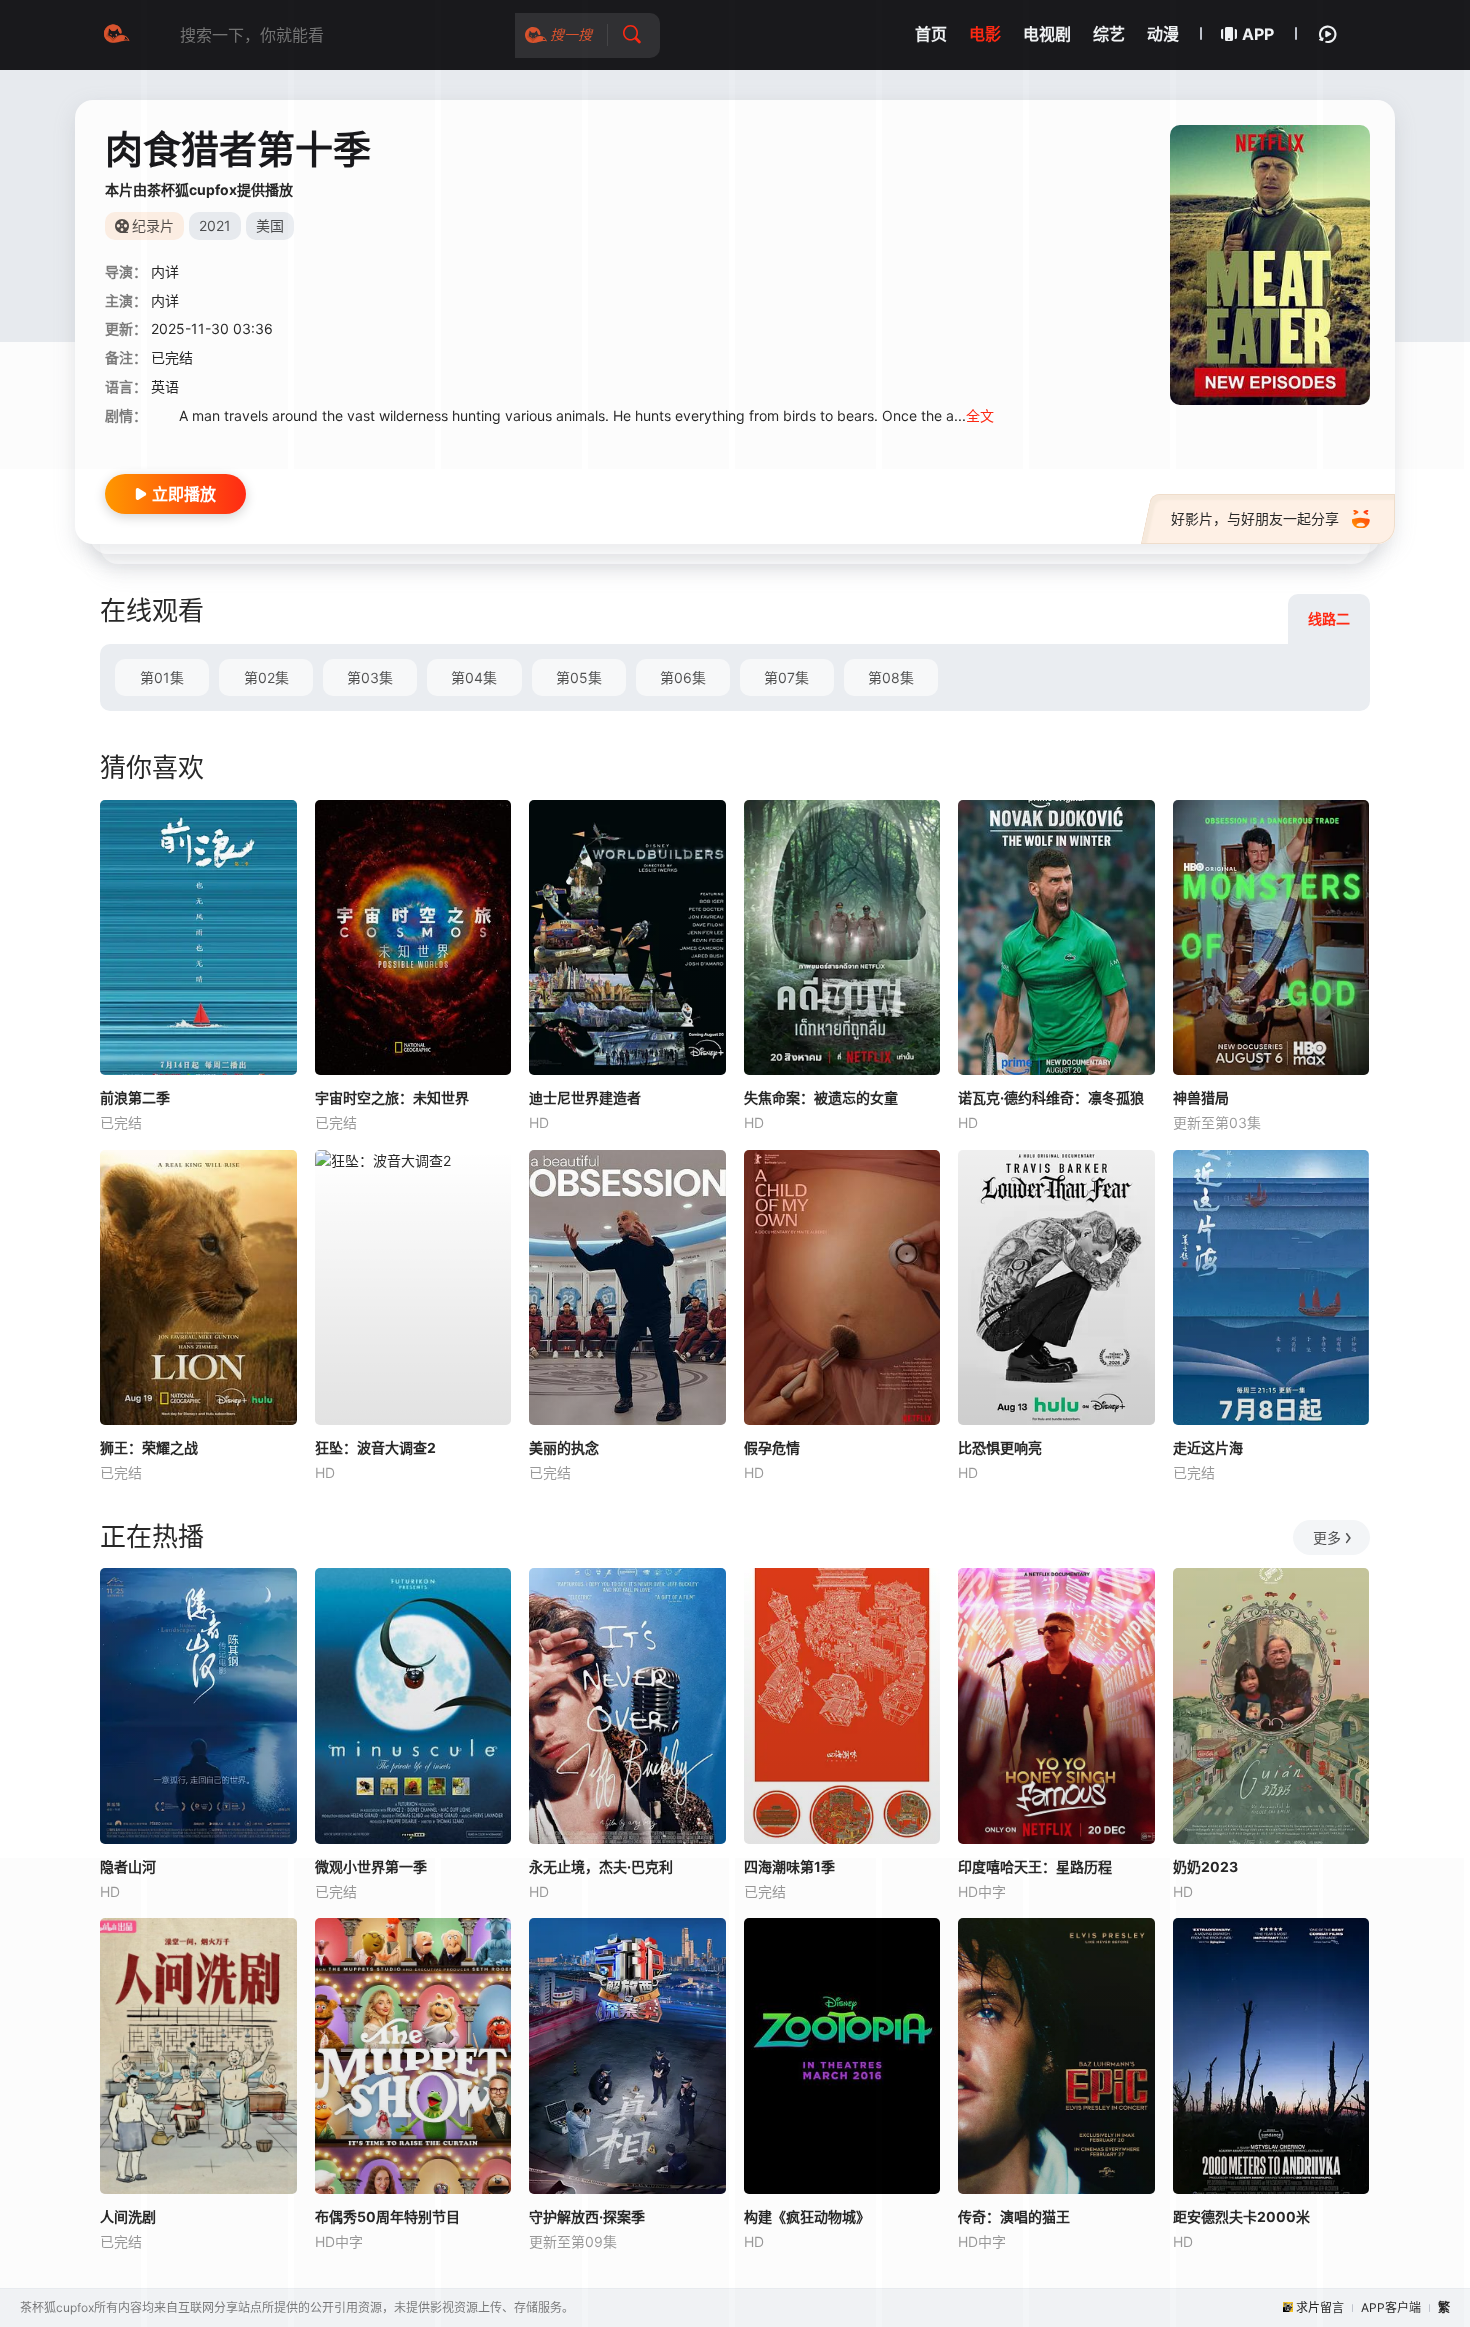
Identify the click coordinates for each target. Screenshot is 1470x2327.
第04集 (474, 677)
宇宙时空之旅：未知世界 (392, 1097)
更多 (1327, 1537)
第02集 (266, 677)
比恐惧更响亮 (1000, 1447)
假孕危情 (772, 1447)
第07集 (786, 677)
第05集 (579, 677)
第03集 (370, 677)
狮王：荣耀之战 (149, 1447)
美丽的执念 (564, 1447)
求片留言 (1320, 2307)
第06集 (683, 677)
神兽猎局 (1201, 1097)
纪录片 (153, 225)
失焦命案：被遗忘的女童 (821, 1097)
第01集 (162, 677)
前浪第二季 (135, 1097)
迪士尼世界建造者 (585, 1097)
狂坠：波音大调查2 (375, 1447)
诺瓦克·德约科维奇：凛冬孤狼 (1051, 1097)
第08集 (891, 677)
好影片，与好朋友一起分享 (1255, 518)
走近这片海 (1208, 1447)
